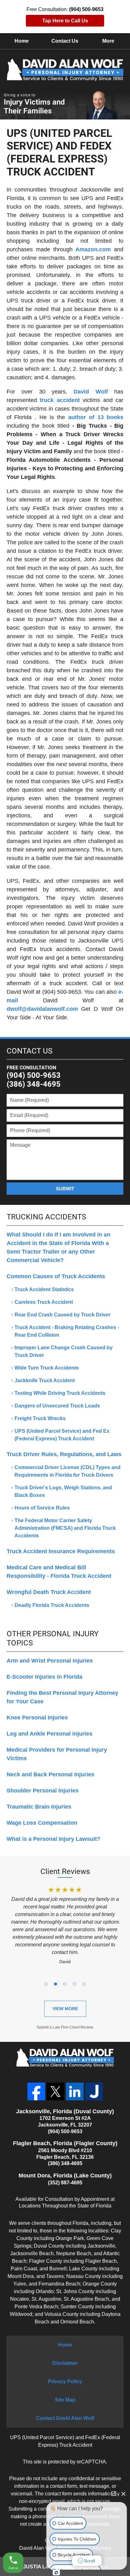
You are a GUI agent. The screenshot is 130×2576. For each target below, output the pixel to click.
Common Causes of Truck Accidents (56, 1276)
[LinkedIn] (75, 2091)
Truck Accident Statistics (44, 1289)
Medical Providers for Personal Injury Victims (57, 1754)
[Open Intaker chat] (56, 2573)
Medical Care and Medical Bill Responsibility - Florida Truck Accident (59, 1572)
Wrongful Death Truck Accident (49, 1592)
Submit (65, 1189)
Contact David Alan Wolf (65, 2418)
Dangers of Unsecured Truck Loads (57, 1406)
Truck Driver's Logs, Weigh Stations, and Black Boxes (63, 1491)
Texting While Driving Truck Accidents (60, 1393)
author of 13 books (96, 417)
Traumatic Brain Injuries (39, 1807)
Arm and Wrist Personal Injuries (50, 1661)
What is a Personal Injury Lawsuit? (53, 1839)
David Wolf (91, 392)
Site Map (65, 2400)
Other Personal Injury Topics (53, 1638)
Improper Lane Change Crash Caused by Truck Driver (64, 1351)
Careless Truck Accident (44, 1302)
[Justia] (94, 2091)
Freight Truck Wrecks (40, 1418)
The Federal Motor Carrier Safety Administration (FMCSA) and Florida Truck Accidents (65, 1528)
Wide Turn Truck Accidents (47, 1368)
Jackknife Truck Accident (45, 1380)
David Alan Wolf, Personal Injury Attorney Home (65, 70)
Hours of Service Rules (42, 1508)
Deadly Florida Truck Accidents (52, 1605)
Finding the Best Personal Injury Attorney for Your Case (62, 1697)
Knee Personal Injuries (37, 1718)
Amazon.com (93, 249)
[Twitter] (56, 2091)
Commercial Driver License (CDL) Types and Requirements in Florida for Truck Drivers (68, 1471)
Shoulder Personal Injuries (43, 1791)
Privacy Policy (65, 2381)
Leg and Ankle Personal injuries (50, 1734)
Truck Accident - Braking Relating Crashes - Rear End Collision (67, 1331)
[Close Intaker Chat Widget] (123, 2494)
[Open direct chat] (114, 2494)
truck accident (60, 400)
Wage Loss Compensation (42, 1823)
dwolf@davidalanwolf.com (42, 1009)
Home (22, 41)
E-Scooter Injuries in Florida (44, 1677)
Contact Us (65, 41)
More (108, 41)
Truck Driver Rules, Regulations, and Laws (64, 1454)
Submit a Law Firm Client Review (65, 2027)
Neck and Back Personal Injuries (50, 1774)
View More (65, 2009)
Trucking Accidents (46, 1217)
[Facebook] (36, 2091)
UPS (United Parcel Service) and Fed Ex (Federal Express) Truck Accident (62, 1435)
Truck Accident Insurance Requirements (61, 1551)
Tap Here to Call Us (65, 21)
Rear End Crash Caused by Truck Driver (62, 1315)
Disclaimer (65, 2363)
